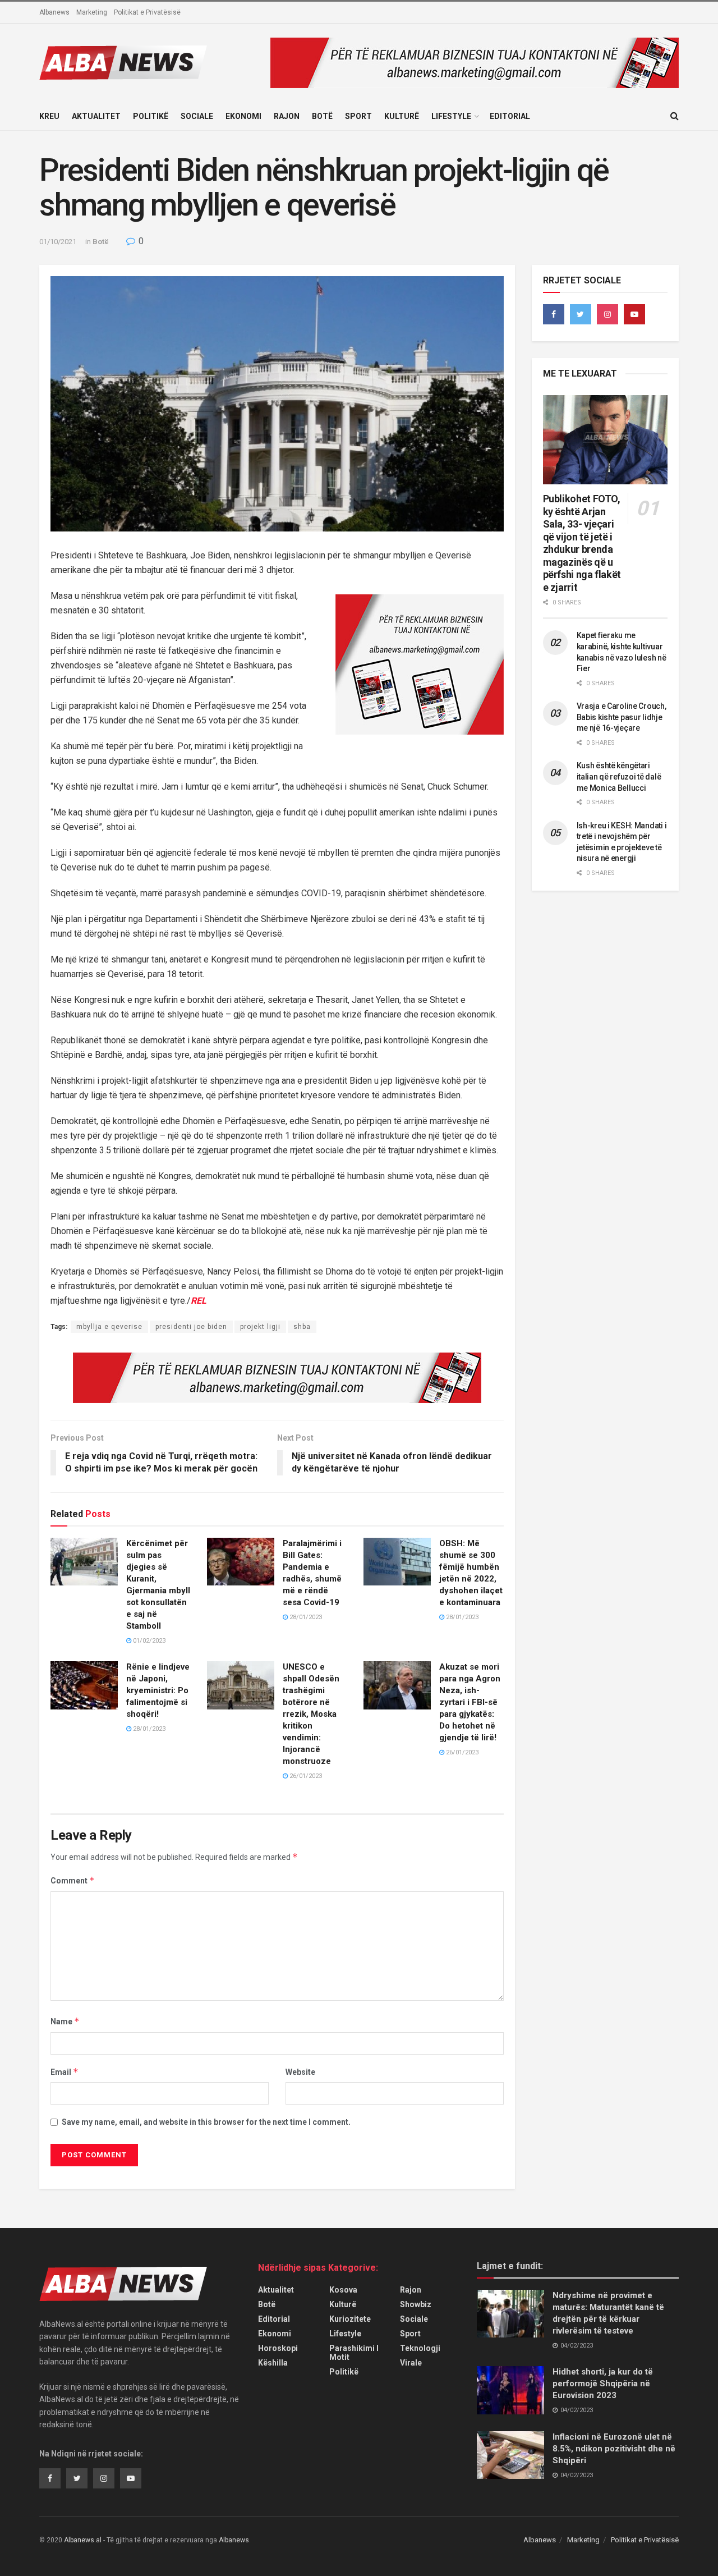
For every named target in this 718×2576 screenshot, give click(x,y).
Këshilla (273, 2363)
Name (65, 2021)
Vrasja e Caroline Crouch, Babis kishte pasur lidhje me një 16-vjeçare (622, 717)
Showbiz (416, 2304)
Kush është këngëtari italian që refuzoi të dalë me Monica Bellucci (619, 776)
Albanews (54, 12)
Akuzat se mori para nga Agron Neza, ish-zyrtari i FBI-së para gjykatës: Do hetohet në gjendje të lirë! (470, 1702)
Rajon (287, 116)
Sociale (197, 116)
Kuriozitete (350, 2319)
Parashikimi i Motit (354, 2353)
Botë (322, 116)
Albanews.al (83, 2540)
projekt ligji (260, 1327)
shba (302, 1327)
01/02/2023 (148, 1641)
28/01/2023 (305, 1617)
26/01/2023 (305, 1776)
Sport (358, 116)
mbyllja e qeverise (109, 1327)
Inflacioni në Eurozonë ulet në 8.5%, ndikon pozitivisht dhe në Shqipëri (614, 2449)
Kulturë (402, 116)
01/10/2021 (58, 242)
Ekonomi (243, 116)
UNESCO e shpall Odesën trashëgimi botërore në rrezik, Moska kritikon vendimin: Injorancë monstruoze (311, 1714)
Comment (73, 1880)
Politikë (151, 116)
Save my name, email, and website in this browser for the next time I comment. (206, 2122)
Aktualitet (96, 116)
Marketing (92, 12)
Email (65, 2072)
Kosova (343, 2290)
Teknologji (420, 2348)
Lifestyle (451, 116)
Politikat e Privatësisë (147, 12)
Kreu (49, 116)
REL (199, 1301)
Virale (411, 2363)
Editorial (510, 116)
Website (300, 2072)
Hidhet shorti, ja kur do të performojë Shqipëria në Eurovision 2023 (603, 2384)
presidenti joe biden (191, 1327)
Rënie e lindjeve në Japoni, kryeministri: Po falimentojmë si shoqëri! (158, 1690)
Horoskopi (278, 2348)
